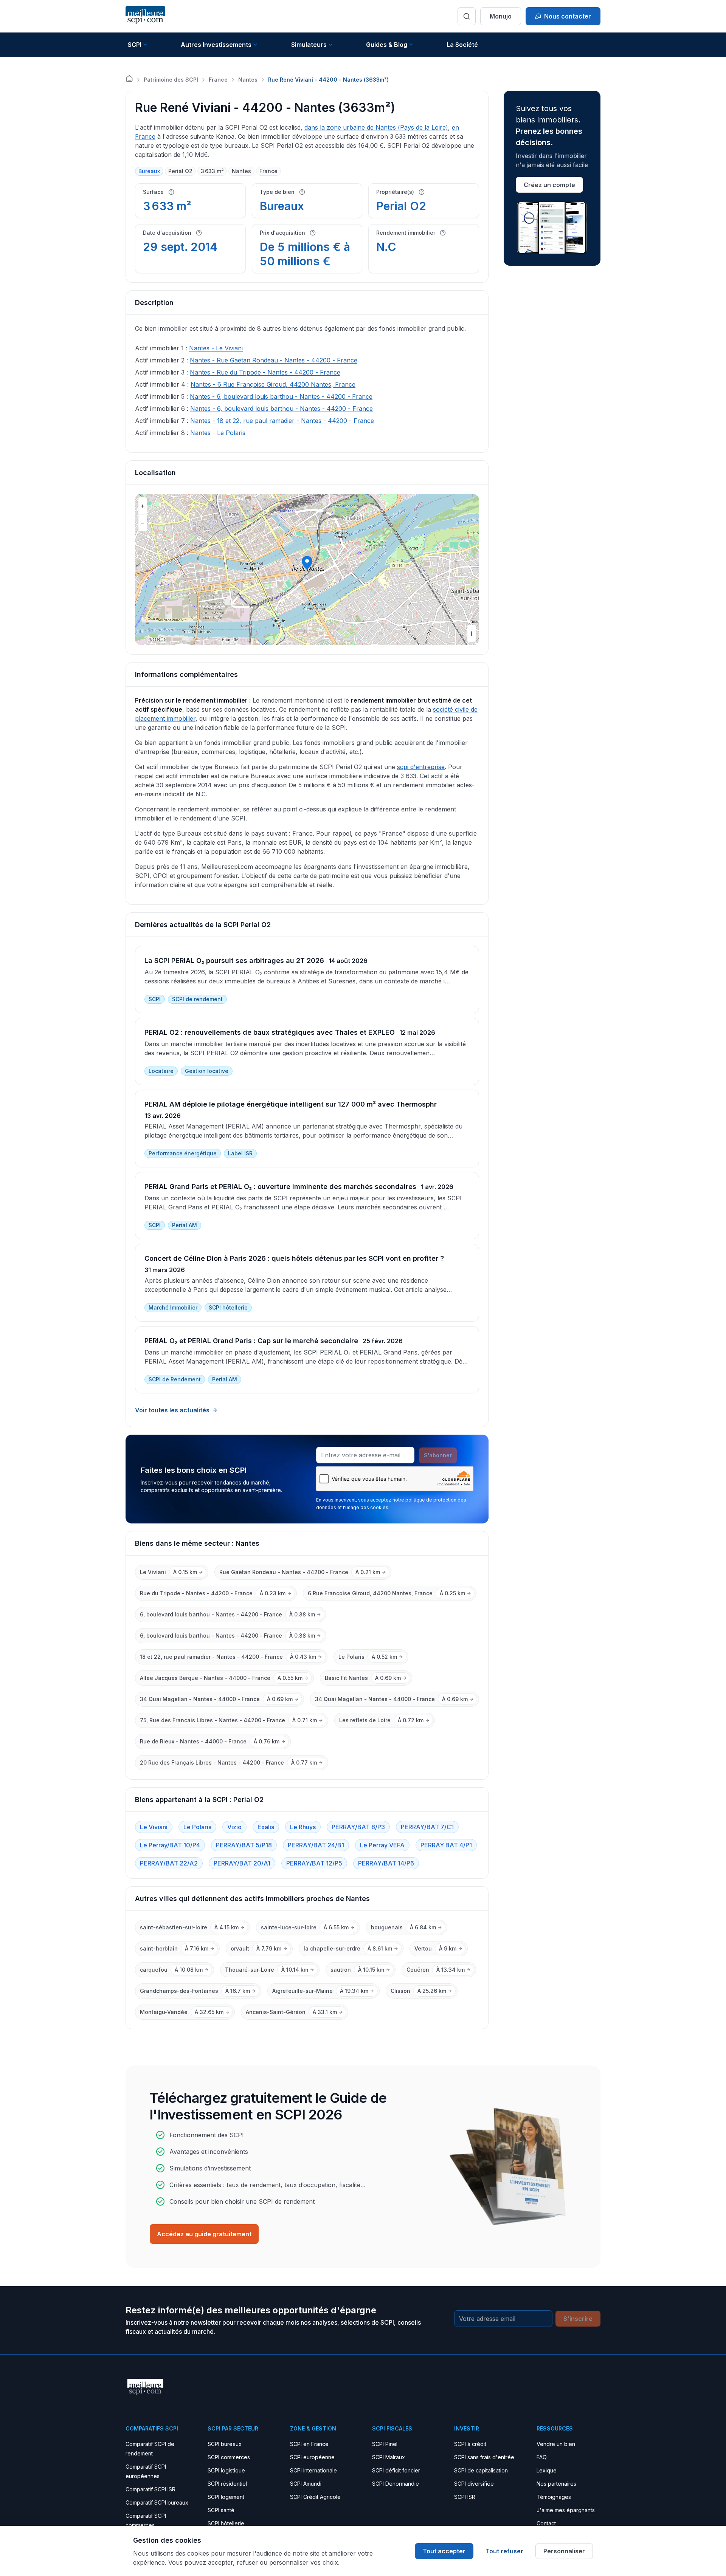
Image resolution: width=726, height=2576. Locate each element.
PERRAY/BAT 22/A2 (169, 1863)
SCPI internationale (313, 2470)
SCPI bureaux (225, 2444)
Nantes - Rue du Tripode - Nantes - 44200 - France (265, 372)
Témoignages (554, 2497)
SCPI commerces (229, 2457)
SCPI (135, 45)
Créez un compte (549, 185)
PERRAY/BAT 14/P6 (386, 1863)
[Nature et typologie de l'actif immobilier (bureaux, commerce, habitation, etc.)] (302, 192)
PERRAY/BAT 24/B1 (316, 1845)
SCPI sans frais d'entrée (484, 2457)
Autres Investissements (216, 45)
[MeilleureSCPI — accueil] (145, 16)
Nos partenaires (556, 2484)
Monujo (501, 16)
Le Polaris (197, 1827)
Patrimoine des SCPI (171, 80)
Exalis (266, 1827)
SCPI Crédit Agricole (315, 2497)
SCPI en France (309, 2444)
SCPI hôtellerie (226, 2523)
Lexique (547, 2470)
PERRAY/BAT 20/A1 (242, 1863)
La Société (462, 45)
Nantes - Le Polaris (218, 433)
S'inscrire (578, 2319)
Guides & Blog (387, 45)
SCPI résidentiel (227, 2484)
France (218, 80)
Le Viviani (154, 1827)
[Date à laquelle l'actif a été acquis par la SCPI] (199, 233)
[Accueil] (129, 79)
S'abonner (438, 1455)
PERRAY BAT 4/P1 (446, 1845)
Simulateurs (309, 45)
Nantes (248, 80)
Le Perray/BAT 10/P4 (170, 1845)
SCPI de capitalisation (481, 2470)
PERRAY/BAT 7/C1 (427, 1827)
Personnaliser (564, 2551)
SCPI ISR (465, 2497)
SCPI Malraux (389, 2457)
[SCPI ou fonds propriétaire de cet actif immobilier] (422, 192)
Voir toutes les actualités (172, 1410)
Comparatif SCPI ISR (150, 2489)
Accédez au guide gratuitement (204, 2234)
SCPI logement (226, 2497)
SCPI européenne (312, 2457)
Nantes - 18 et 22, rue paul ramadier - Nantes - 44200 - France (282, 421)
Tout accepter (444, 2551)
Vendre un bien (556, 2444)
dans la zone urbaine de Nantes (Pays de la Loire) (376, 127)
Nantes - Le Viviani (216, 348)
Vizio (234, 1827)
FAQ (542, 2457)
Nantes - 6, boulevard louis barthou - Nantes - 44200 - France (281, 396)
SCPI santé (221, 2510)
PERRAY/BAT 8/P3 (358, 1827)
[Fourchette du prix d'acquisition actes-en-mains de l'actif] (313, 233)
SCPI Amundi (306, 2484)
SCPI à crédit (470, 2444)
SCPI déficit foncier (396, 2470)
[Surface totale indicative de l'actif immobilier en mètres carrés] (171, 192)
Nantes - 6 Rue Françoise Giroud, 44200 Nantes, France (273, 384)
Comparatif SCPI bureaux (157, 2502)
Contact (546, 2523)
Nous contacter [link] (568, 16)
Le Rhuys (303, 1827)
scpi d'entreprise (421, 767)
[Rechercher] (467, 16)
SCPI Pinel (385, 2444)
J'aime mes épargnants (566, 2510)
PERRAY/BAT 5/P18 (244, 1845)
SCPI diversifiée (474, 2484)
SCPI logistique (226, 2470)
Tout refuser (504, 2551)
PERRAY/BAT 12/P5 (314, 1863)
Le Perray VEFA (382, 1845)
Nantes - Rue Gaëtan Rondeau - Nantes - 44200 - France (274, 360)
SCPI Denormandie (396, 2484)
